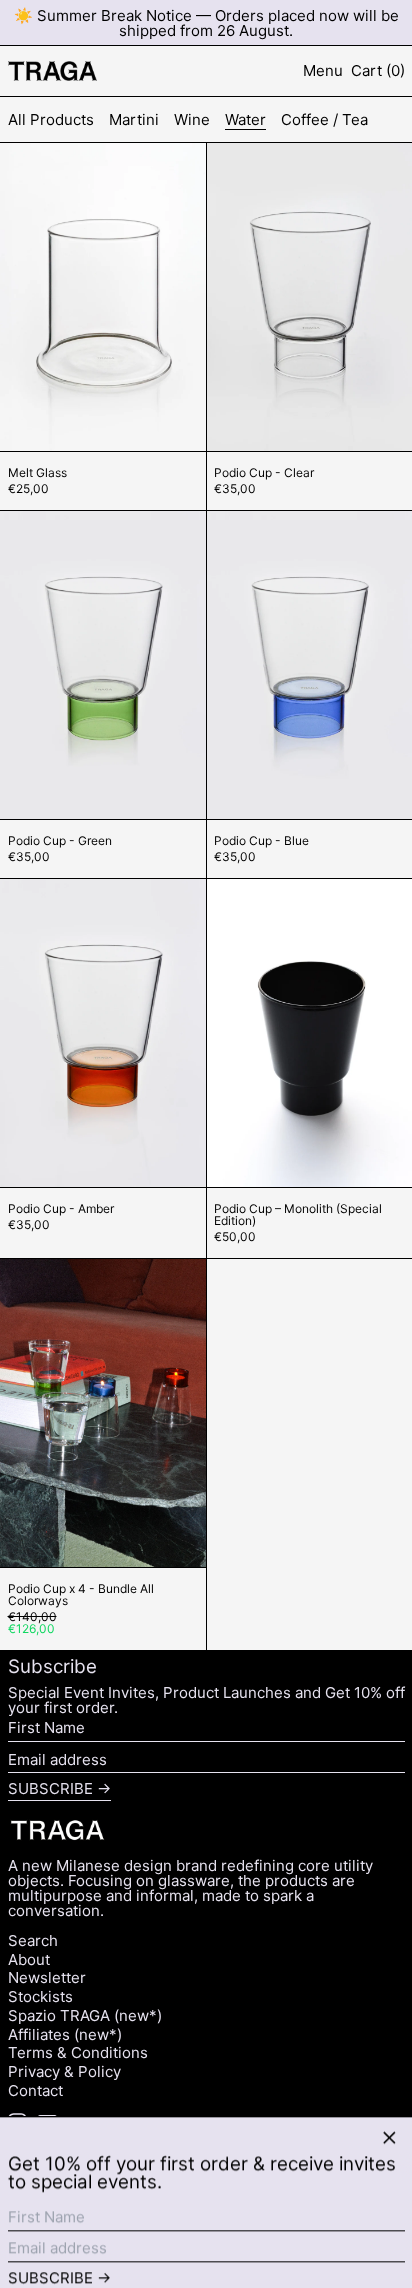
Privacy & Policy (64, 2071)
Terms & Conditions (78, 2052)
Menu (323, 70)
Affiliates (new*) (65, 2034)
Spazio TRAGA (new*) (85, 2015)
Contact (35, 2090)
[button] (378, 71)
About (29, 1959)
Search (33, 1940)
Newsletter (47, 1977)
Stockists (40, 1996)
